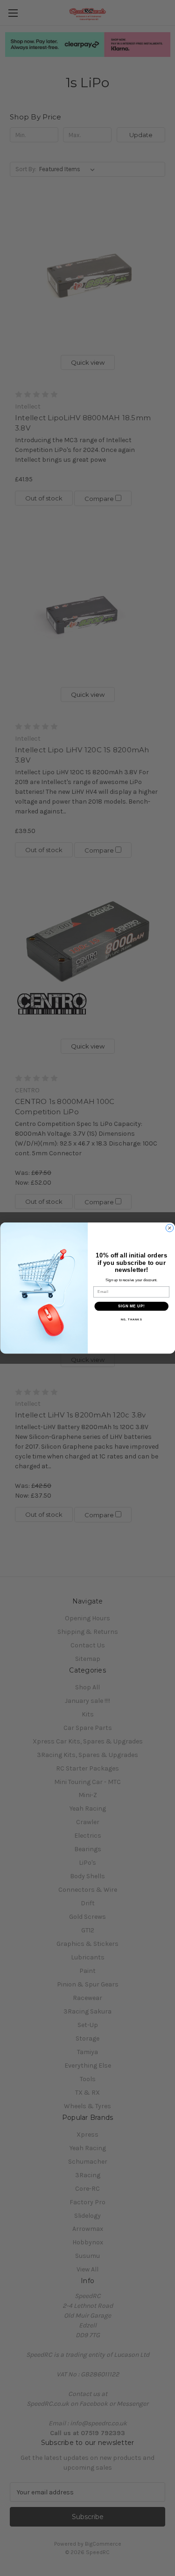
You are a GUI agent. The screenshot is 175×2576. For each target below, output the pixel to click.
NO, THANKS (131, 1320)
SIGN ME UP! (131, 1306)
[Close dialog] (169, 1228)
